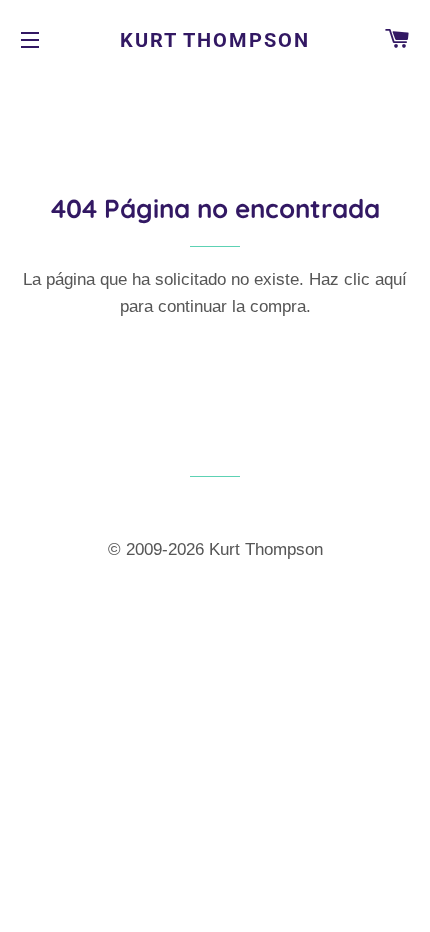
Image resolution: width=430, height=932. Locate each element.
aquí (391, 279)
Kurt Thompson (215, 40)
